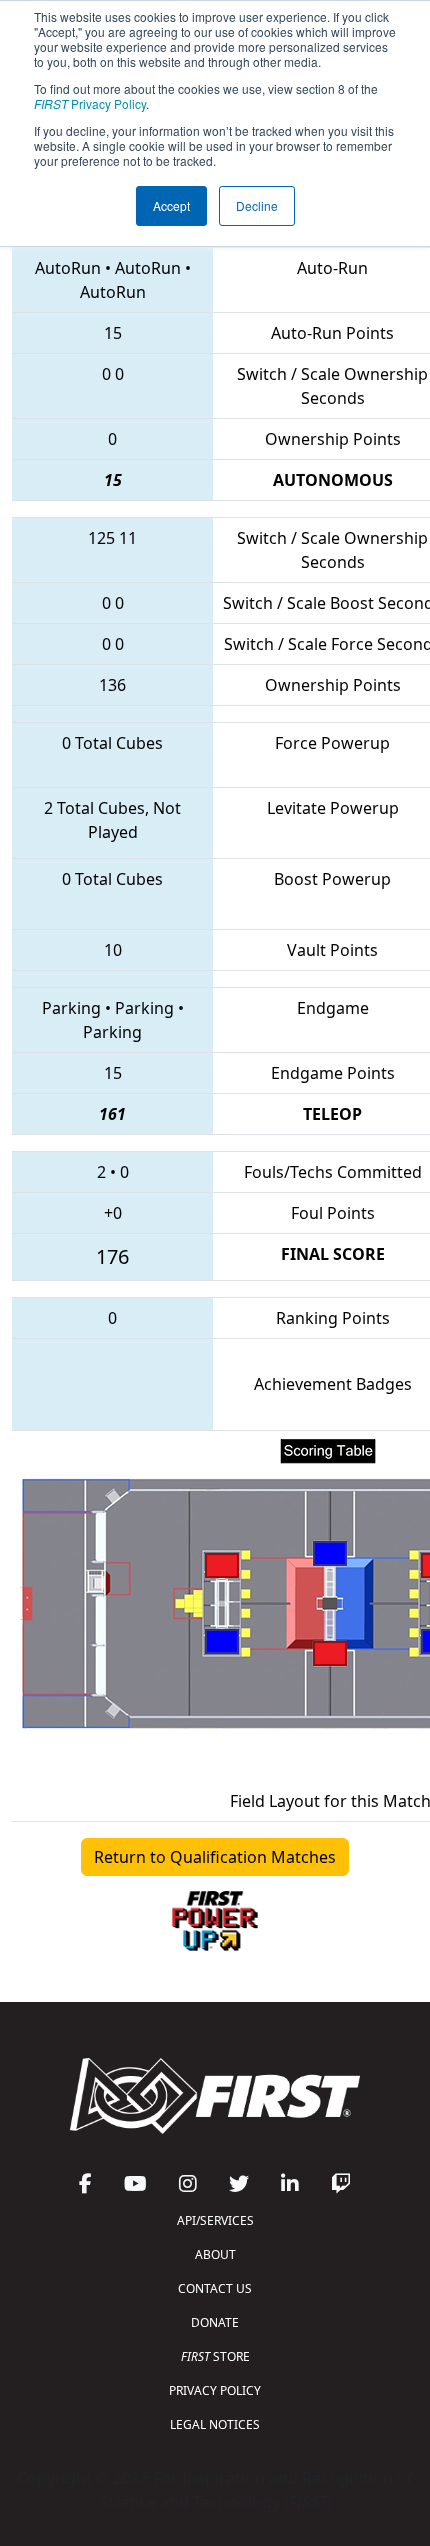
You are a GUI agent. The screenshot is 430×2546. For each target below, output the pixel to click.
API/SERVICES (215, 2220)
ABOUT (215, 2254)
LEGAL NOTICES (215, 2424)
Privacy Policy (90, 103)
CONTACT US (215, 2288)
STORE (215, 2356)
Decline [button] (257, 205)
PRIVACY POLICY (215, 2390)
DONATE (215, 2322)
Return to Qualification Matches (215, 1857)
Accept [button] (171, 205)
